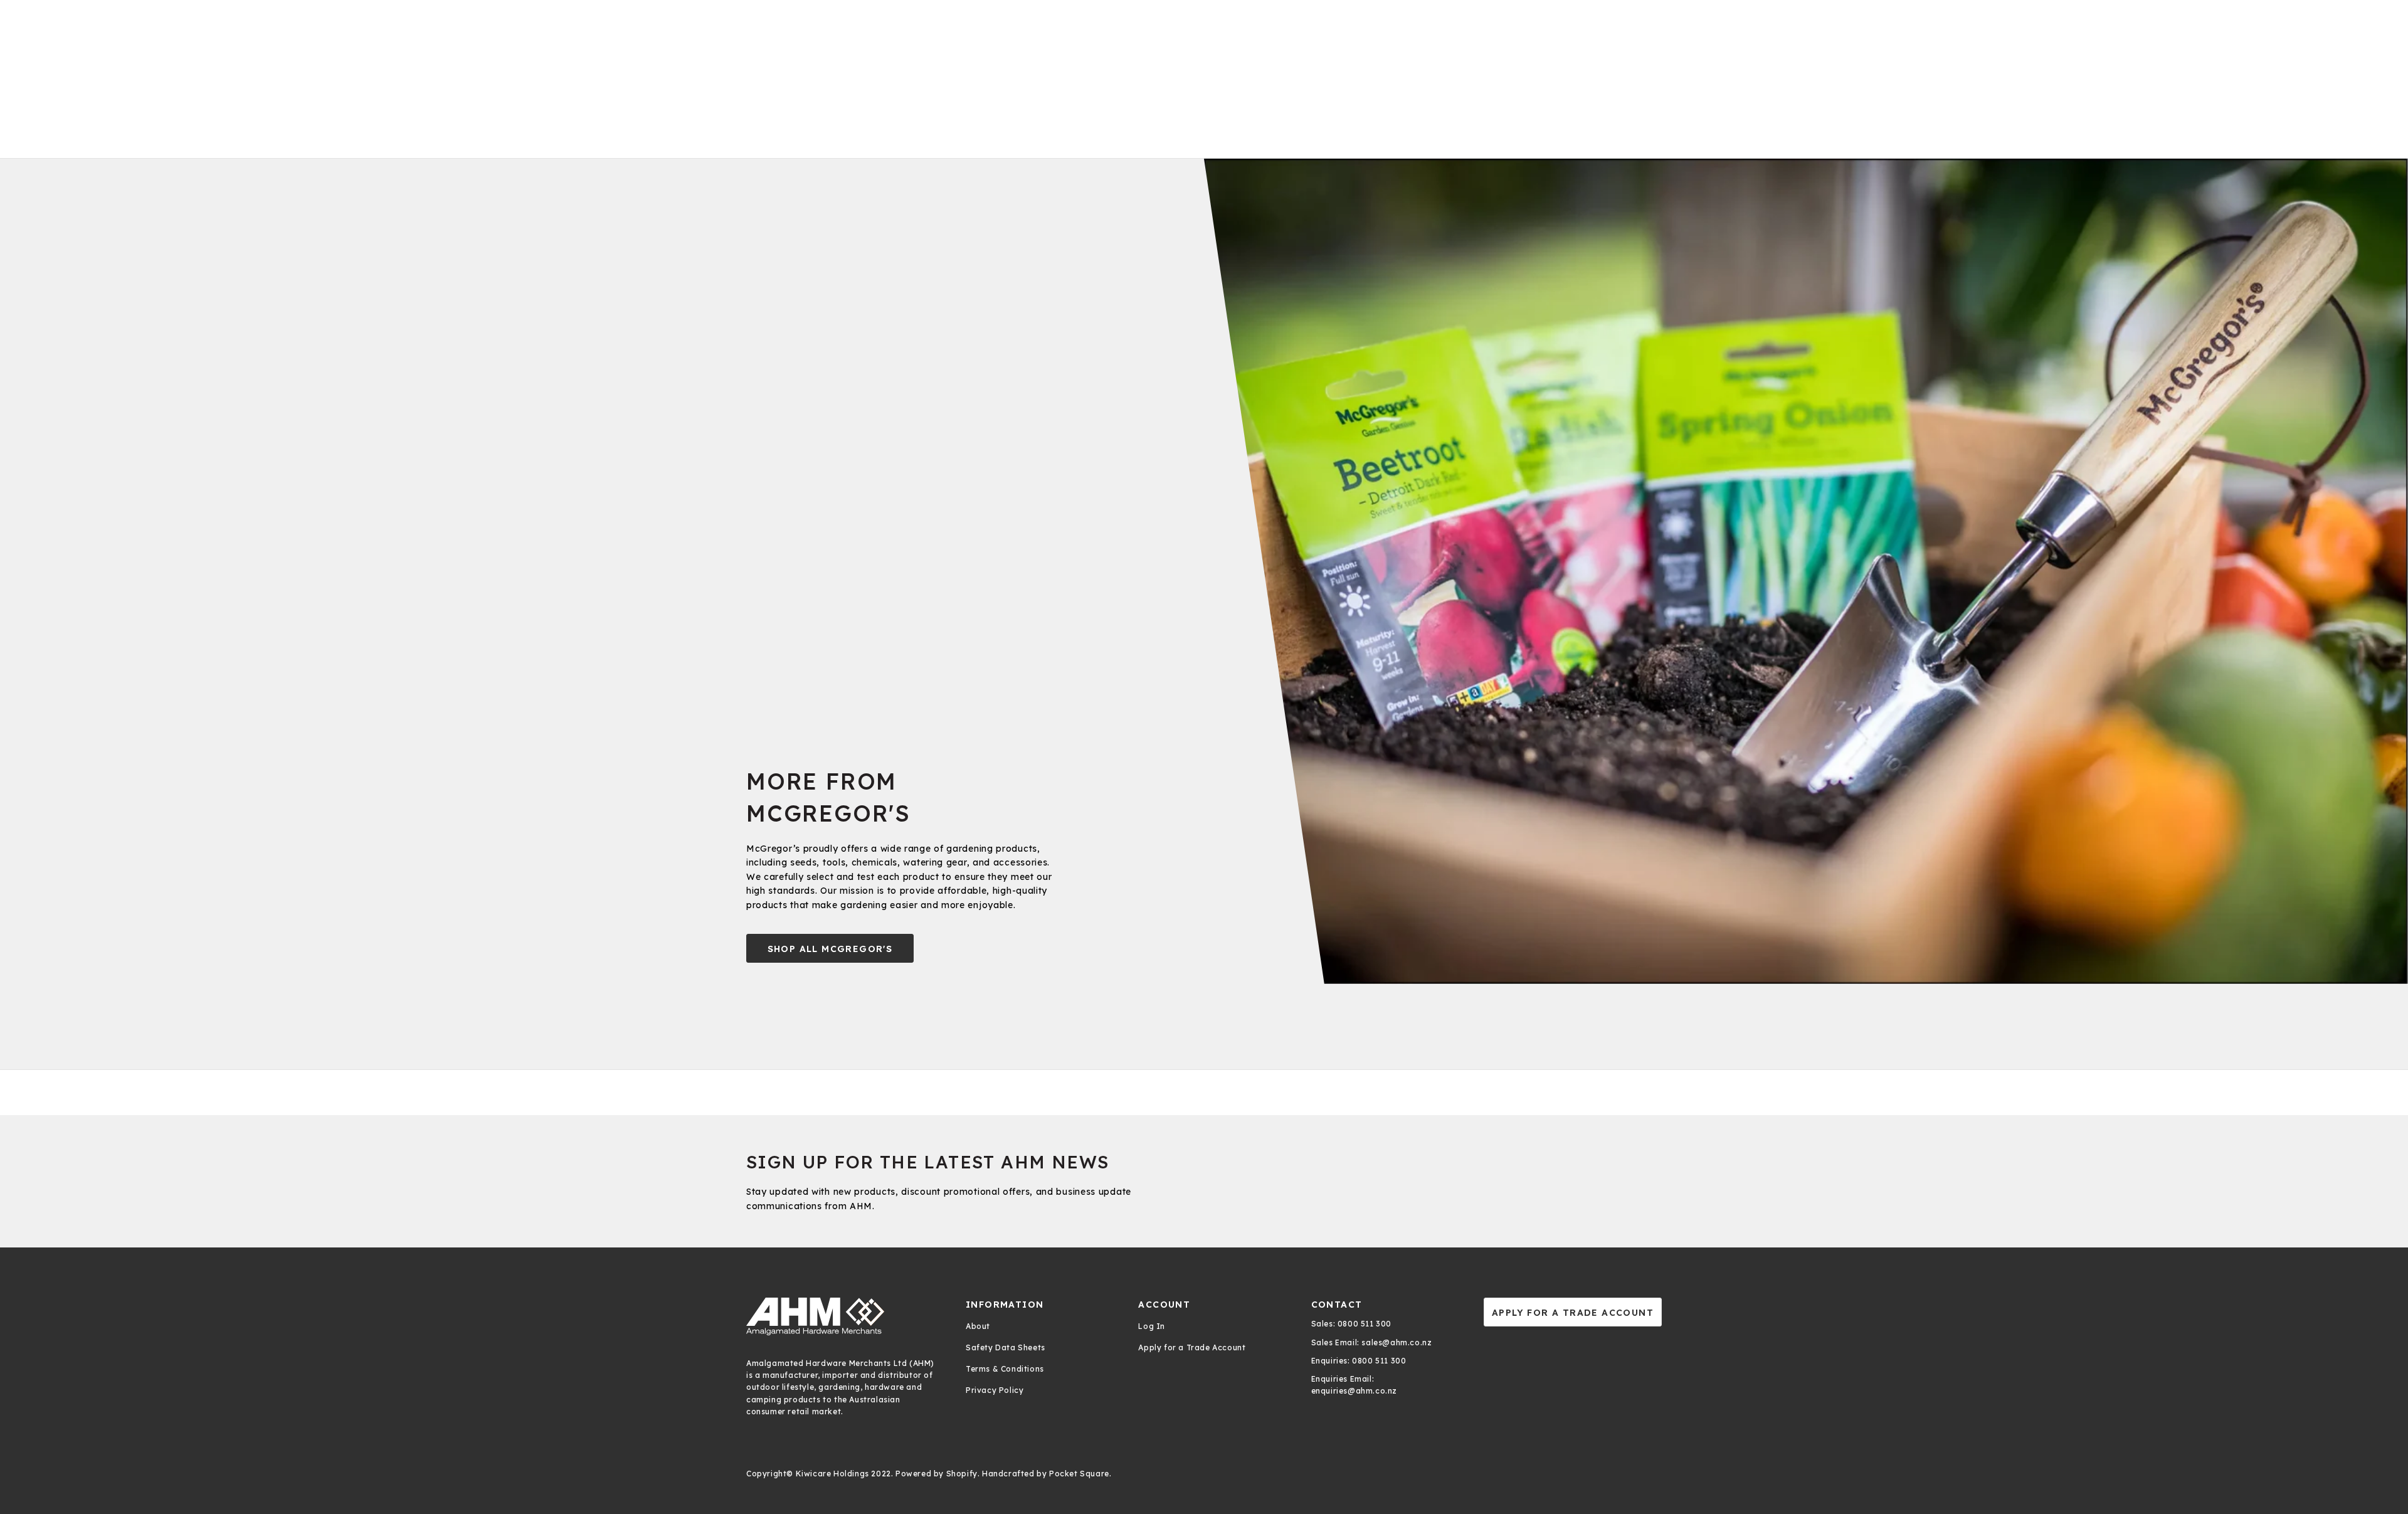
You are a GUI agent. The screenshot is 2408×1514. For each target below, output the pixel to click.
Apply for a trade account (1573, 1313)
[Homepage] (843, 1316)
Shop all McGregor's (830, 949)
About (978, 1326)
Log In (1152, 1326)
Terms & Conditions (1005, 1369)
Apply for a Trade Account (1192, 1347)
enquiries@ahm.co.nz (1354, 1391)
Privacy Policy (995, 1390)
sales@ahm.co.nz (1396, 1342)
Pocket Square (1079, 1474)
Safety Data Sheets (1006, 1347)
